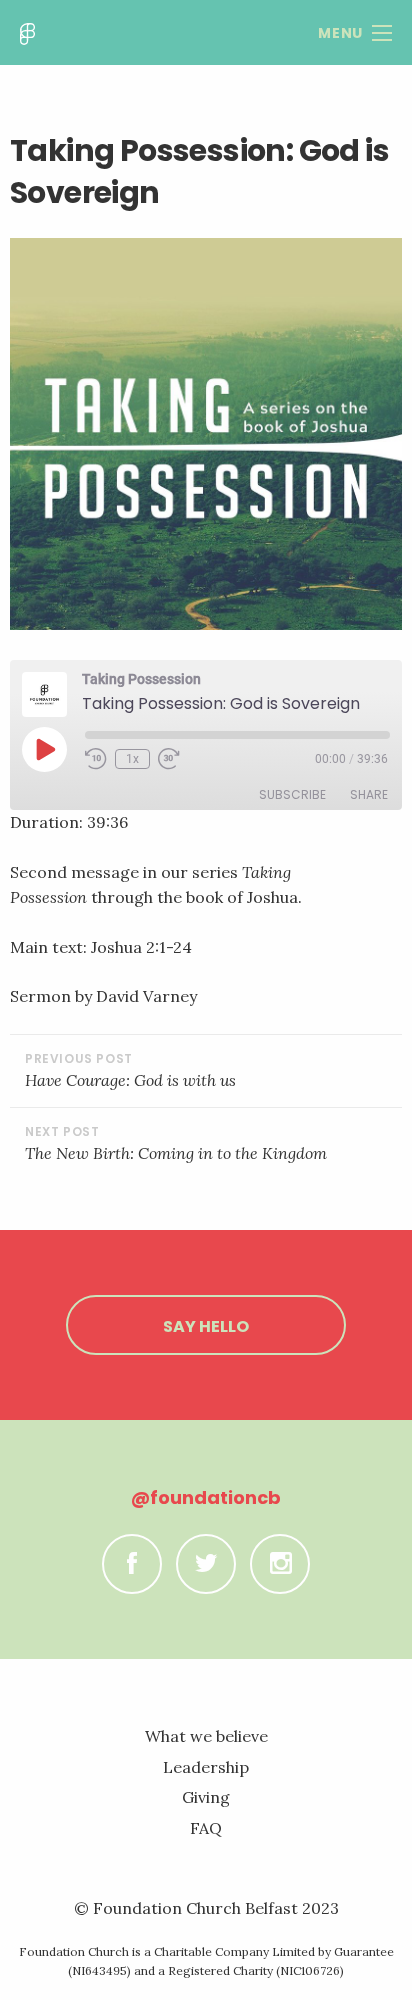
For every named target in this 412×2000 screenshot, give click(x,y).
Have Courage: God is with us (130, 1080)
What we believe (206, 1736)
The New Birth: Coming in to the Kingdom (176, 1153)
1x (132, 759)
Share (369, 794)
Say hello (206, 1326)
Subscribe (292, 794)
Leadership (206, 1767)
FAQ (206, 1828)
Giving (206, 1797)
